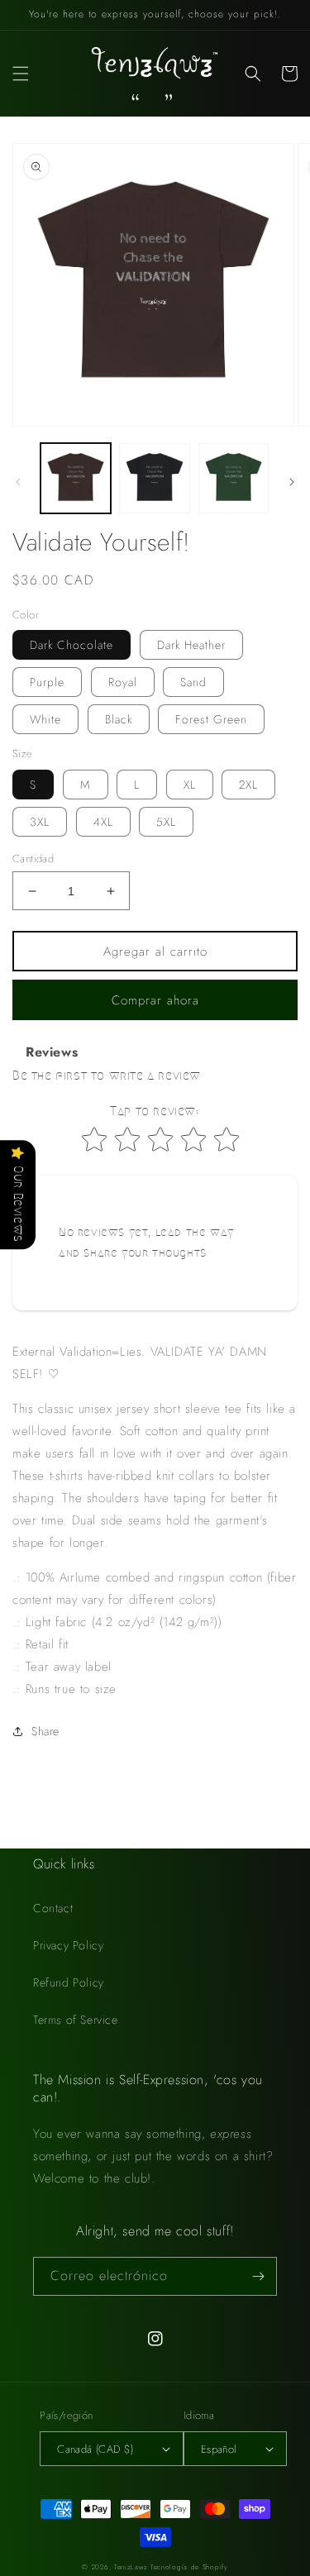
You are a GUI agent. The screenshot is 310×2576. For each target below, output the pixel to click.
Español (219, 2449)
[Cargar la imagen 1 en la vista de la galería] (76, 478)
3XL (40, 822)
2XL (248, 785)
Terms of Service (76, 2020)
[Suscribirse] (258, 2276)
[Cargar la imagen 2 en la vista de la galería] (154, 478)
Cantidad (33, 859)
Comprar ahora (155, 1000)
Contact (53, 1908)
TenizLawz (131, 2567)
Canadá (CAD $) (95, 2449)
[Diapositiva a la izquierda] (18, 482)
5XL (166, 822)
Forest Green (211, 719)
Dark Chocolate (72, 645)
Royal (123, 682)
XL (190, 785)
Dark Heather (191, 645)
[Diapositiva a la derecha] (292, 482)
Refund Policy (69, 1982)
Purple (47, 682)
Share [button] (45, 1731)
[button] (21, 74)
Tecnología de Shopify (189, 2567)
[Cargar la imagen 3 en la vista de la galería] (234, 478)
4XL (103, 822)
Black (119, 719)
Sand (193, 682)
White (45, 719)
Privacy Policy (68, 1945)
